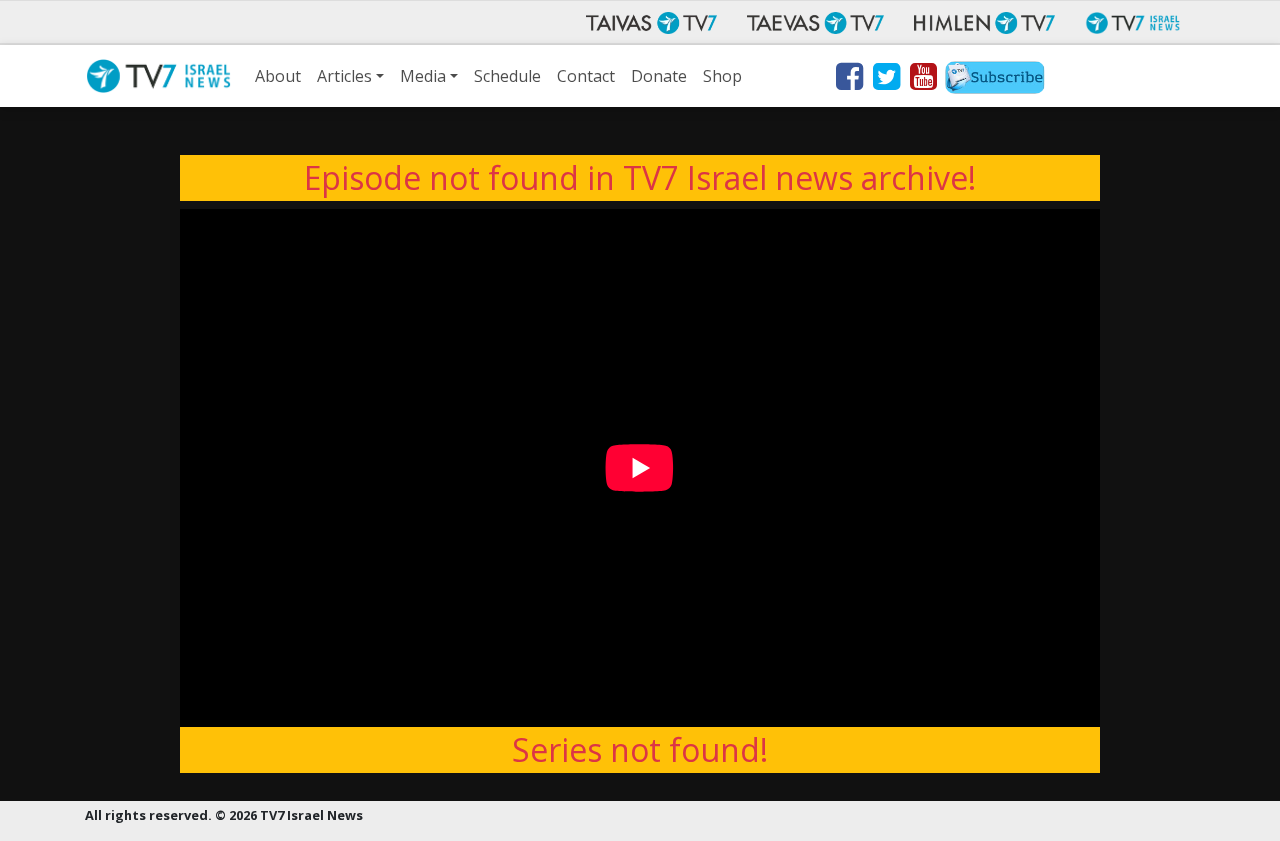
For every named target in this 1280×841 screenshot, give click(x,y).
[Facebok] (848, 80)
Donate (659, 76)
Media (423, 76)
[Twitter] (885, 80)
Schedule (507, 76)
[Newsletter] (995, 80)
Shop (722, 76)
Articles (344, 76)
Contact (586, 76)
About (278, 76)
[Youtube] (922, 80)
